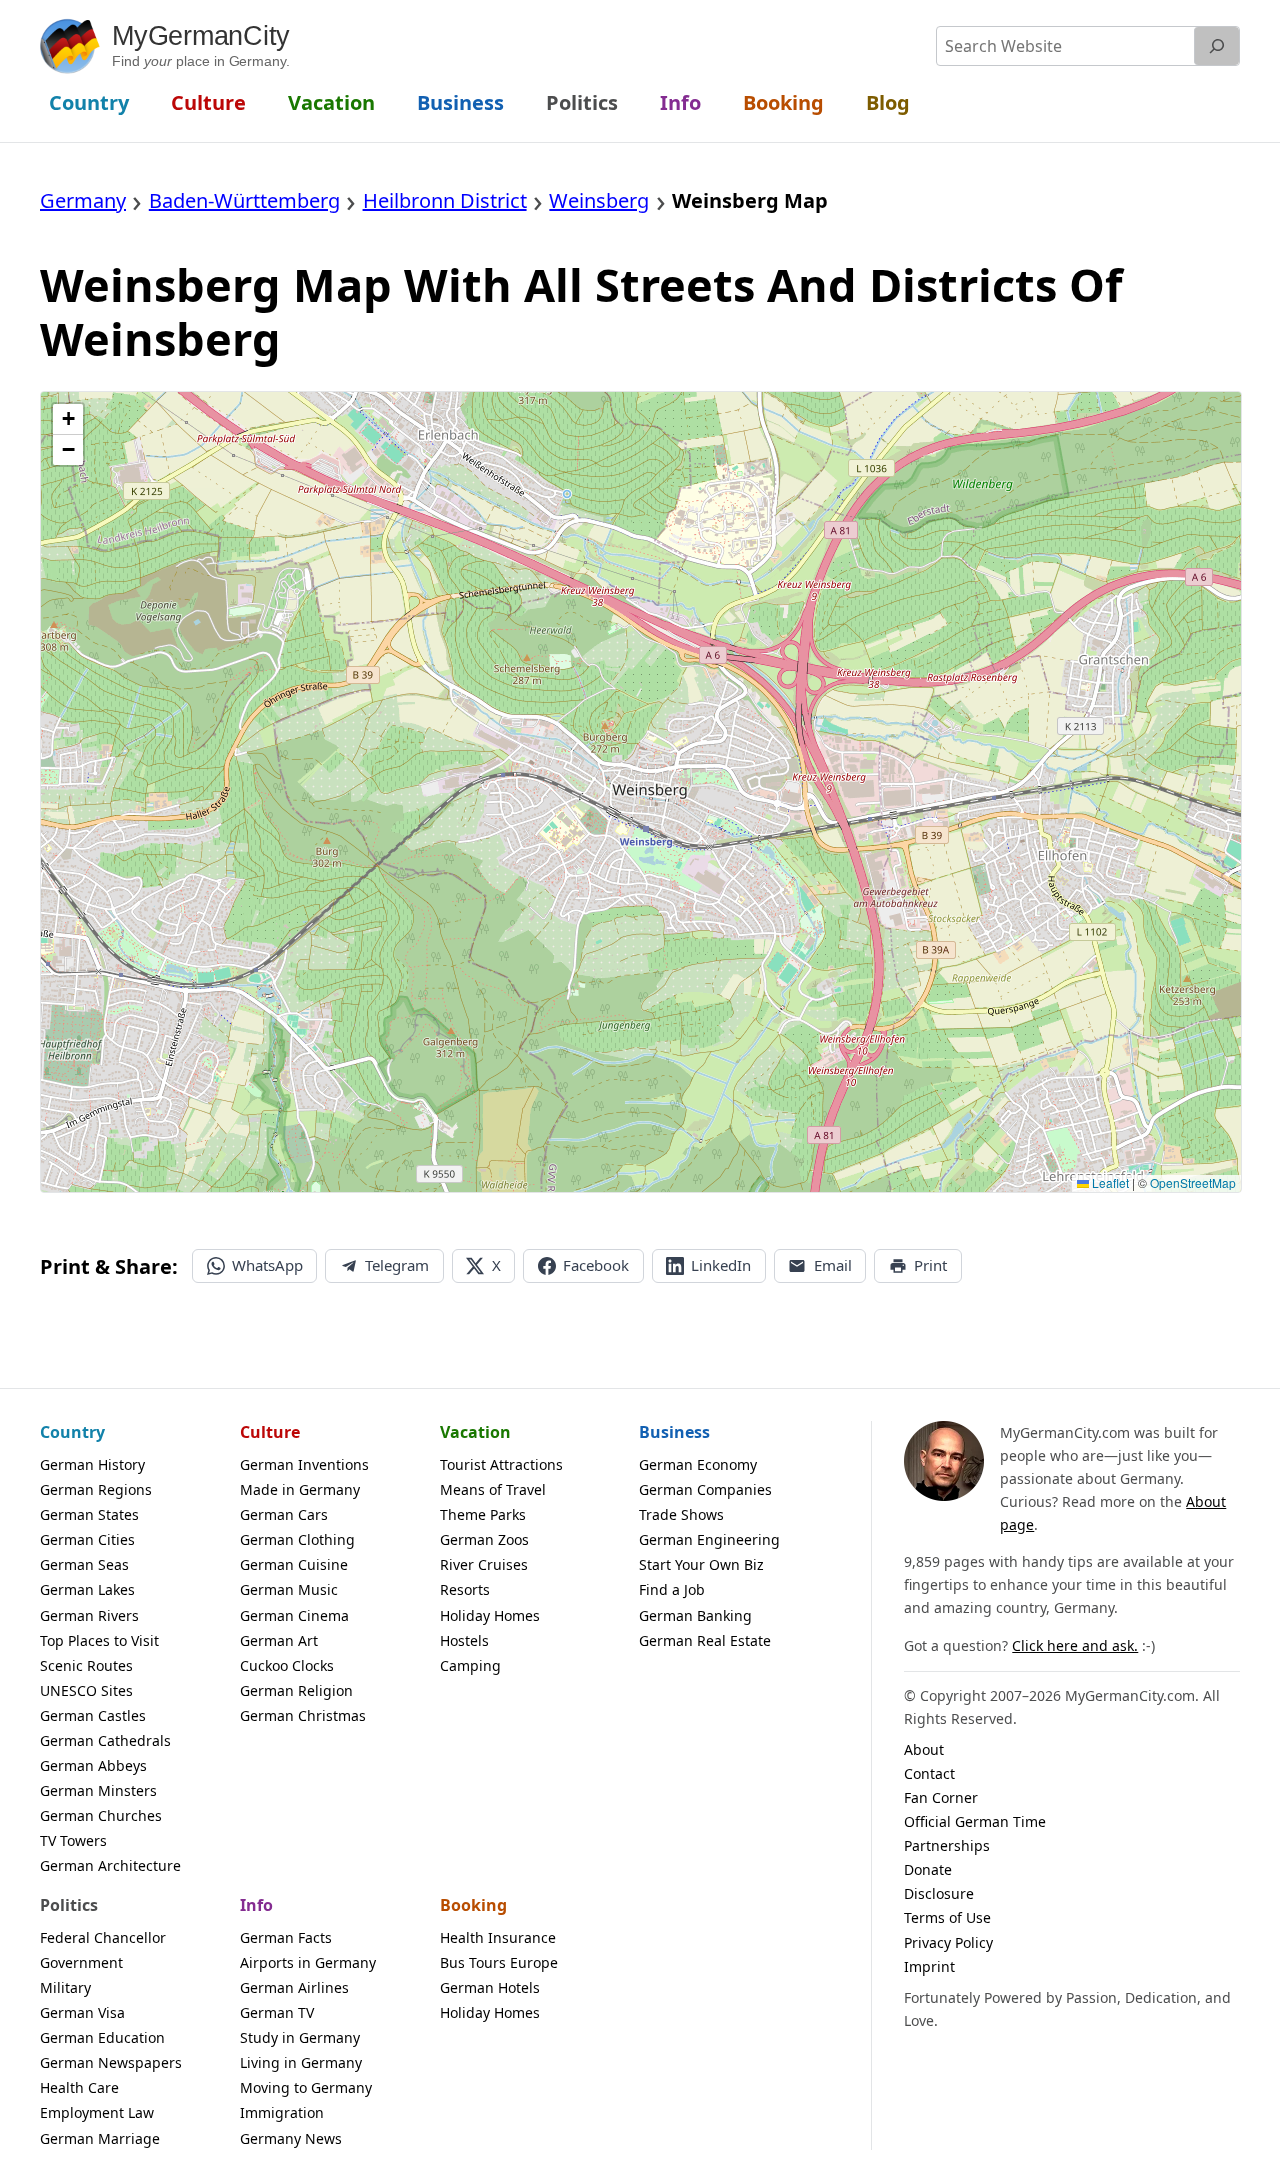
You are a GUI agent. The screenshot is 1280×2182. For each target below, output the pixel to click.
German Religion (296, 1690)
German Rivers (89, 1615)
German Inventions (304, 1464)
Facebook (596, 1265)
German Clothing (297, 1539)
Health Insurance (498, 1937)
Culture (270, 1432)
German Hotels (490, 1987)
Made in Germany (300, 1489)
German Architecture (110, 1865)
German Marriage (100, 2138)
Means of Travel (493, 1489)
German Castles (93, 1715)
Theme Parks (483, 1514)
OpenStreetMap (1193, 1182)
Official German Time (975, 1821)
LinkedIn (721, 1265)
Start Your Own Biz (701, 1564)
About (924, 1749)
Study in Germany (300, 2037)
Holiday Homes (490, 1615)
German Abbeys (93, 1765)
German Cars (284, 1514)
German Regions (96, 1489)
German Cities (87, 1539)
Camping (470, 1665)
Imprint (929, 1966)
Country (72, 1432)
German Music (289, 1589)
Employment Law (97, 2112)
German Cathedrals (105, 1740)
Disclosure (939, 1893)
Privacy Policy (948, 1942)
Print (930, 1265)
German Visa (82, 2012)
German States (89, 1514)
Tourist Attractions (501, 1464)
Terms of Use (947, 1917)
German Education (102, 2037)
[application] (641, 792)
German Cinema (294, 1615)
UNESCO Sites (86, 1690)
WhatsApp (267, 1265)
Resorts (465, 1589)
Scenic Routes (86, 1665)
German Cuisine (294, 1564)
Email (833, 1265)
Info (256, 1905)
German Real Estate (705, 1640)
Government (81, 1962)
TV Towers (73, 1840)
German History (92, 1464)
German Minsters (98, 1790)
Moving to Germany (306, 2087)
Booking (473, 1905)
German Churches (101, 1815)
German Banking (695, 1615)
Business (674, 1432)
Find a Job (672, 1589)
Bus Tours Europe (499, 1962)
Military (65, 1987)
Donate (928, 1869)
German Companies (705, 1489)
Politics (69, 1905)
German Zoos (484, 1539)
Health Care (79, 2087)
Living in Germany (301, 2062)
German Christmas (303, 1715)
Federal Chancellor (103, 1937)
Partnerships (947, 1845)
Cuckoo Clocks (287, 1665)
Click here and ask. (1075, 1645)
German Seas (84, 1564)
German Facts (286, 1937)
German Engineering (709, 1539)
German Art (279, 1640)
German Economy (698, 1464)
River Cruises (484, 1564)
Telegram (397, 1265)
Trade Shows (681, 1514)
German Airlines (294, 1987)
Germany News (291, 2138)
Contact (929, 1773)
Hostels (464, 1640)
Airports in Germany (308, 1962)
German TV (277, 2012)
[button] (68, 419)
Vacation (475, 1432)
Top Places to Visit (99, 1640)
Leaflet (1109, 1182)
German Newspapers (111, 2062)
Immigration (282, 2112)
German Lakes (87, 1589)
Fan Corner (941, 1797)
